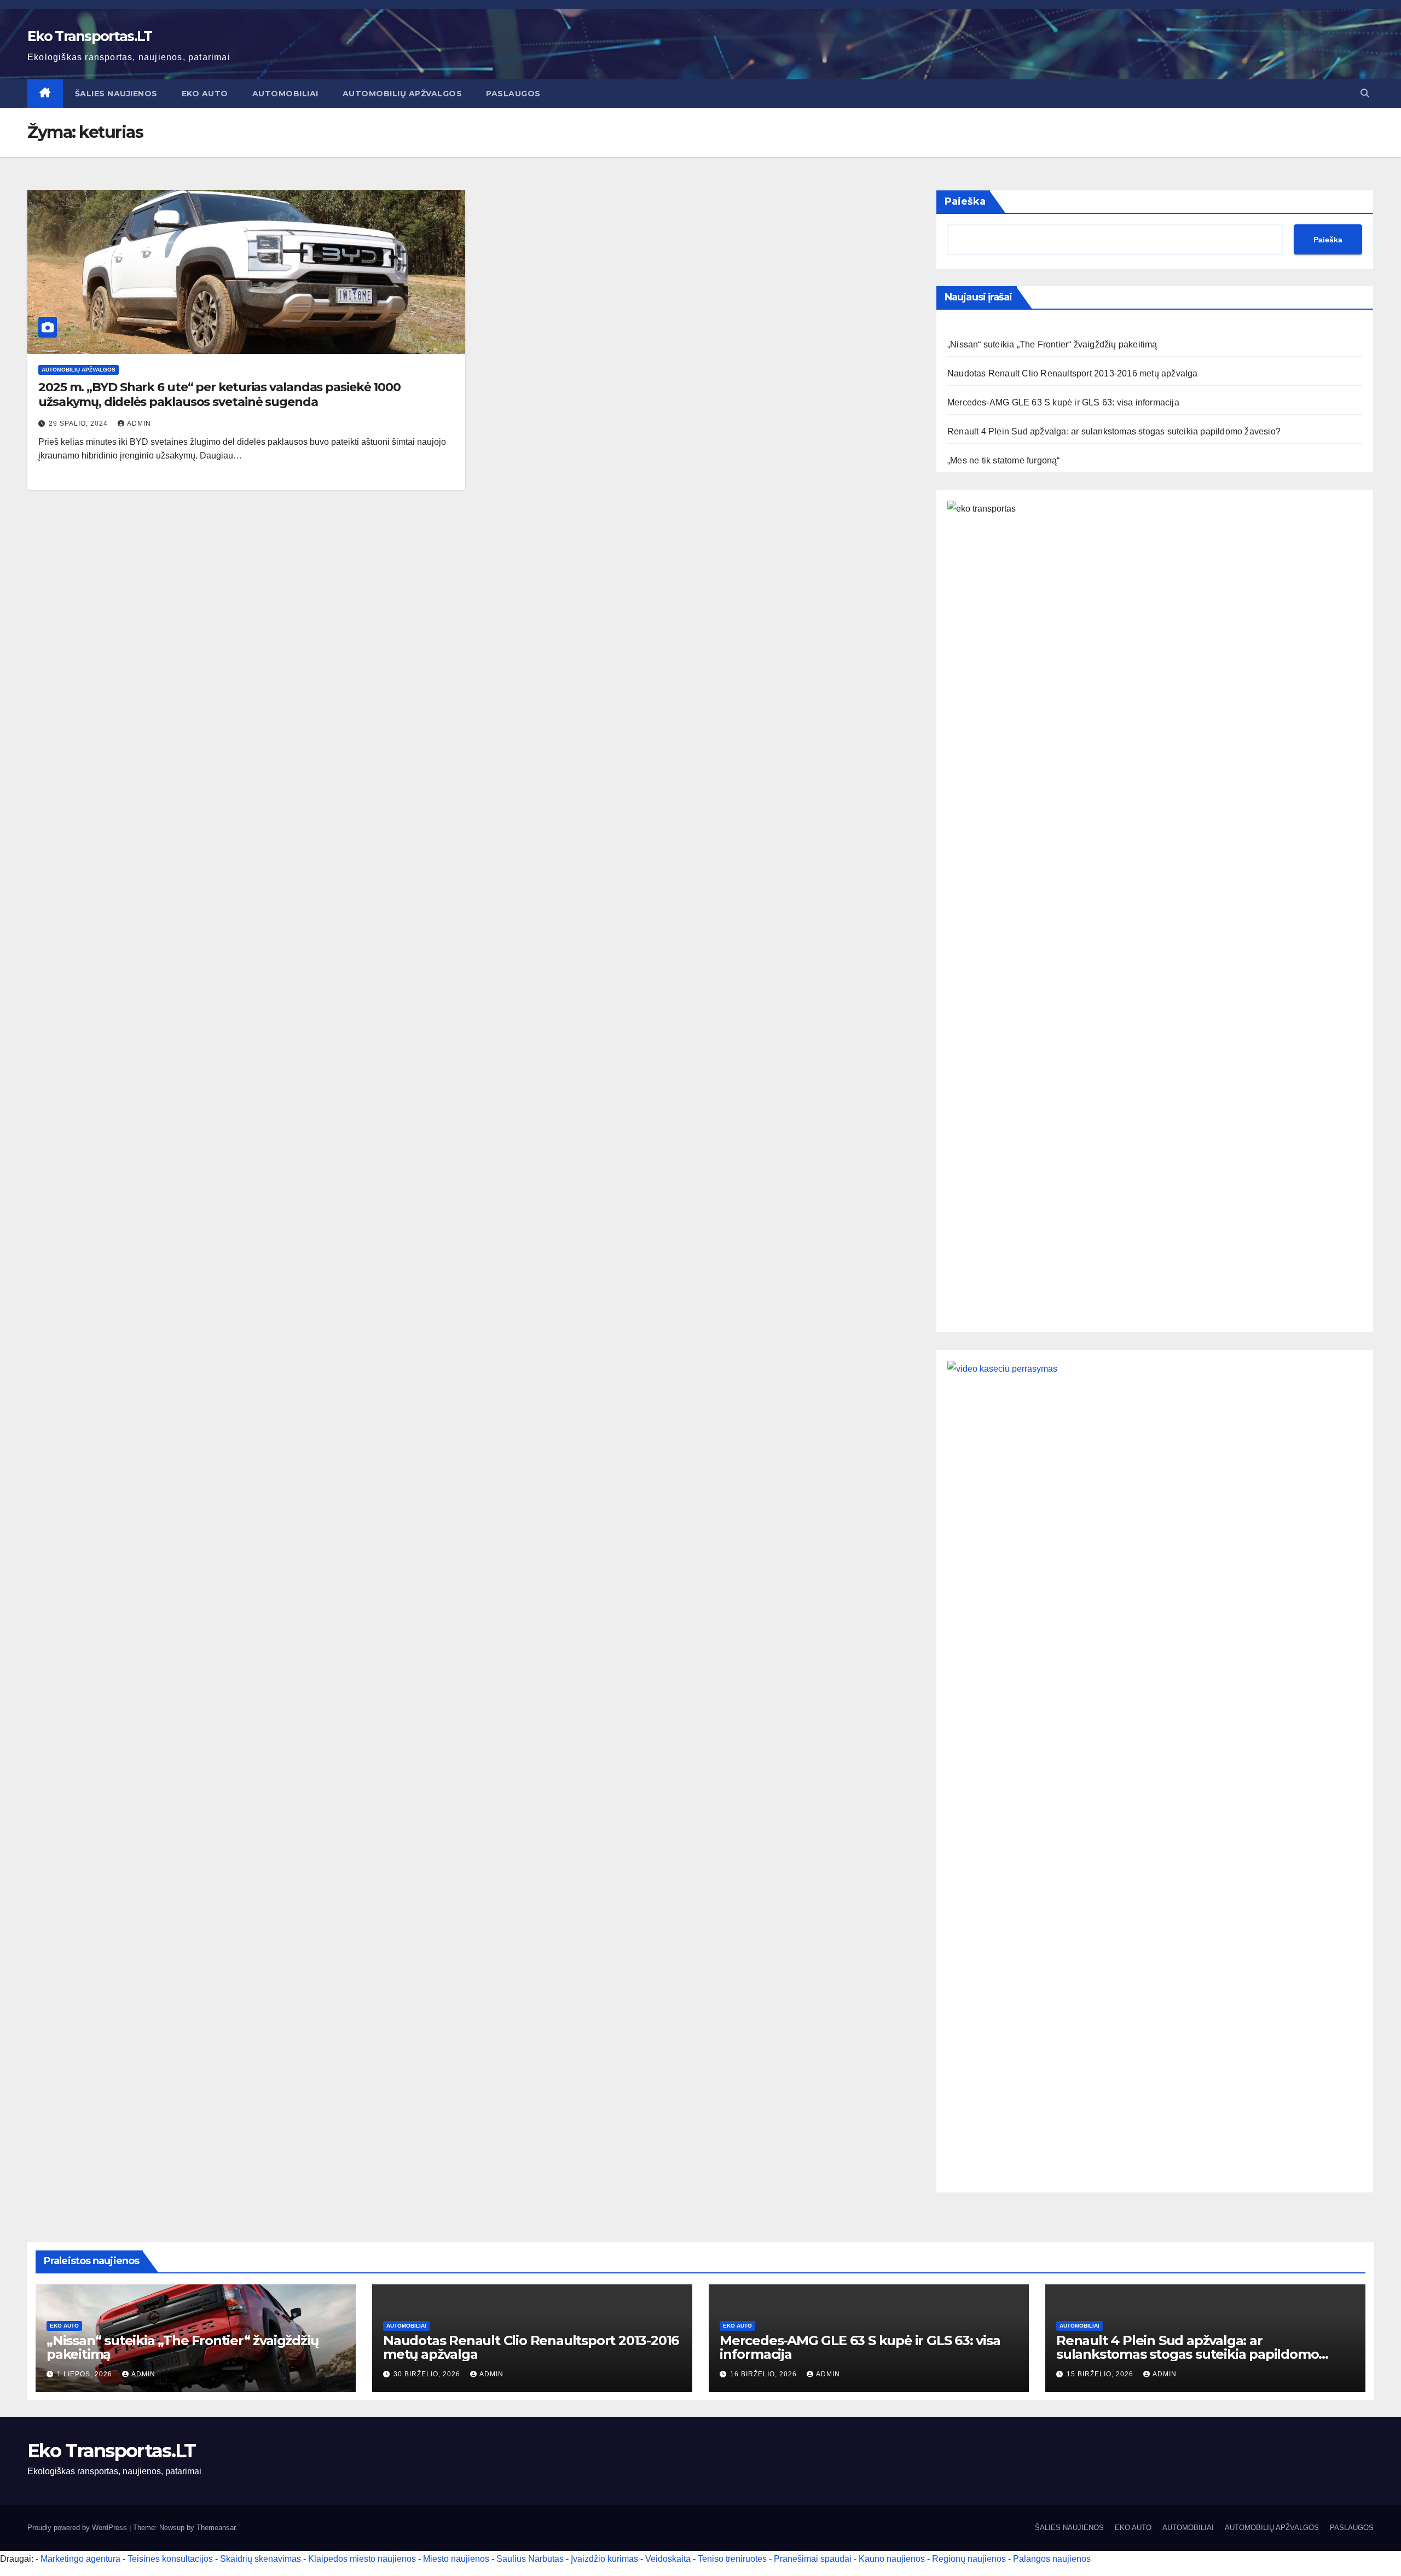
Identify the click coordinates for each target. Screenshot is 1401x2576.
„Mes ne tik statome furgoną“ (1004, 460)
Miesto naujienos (456, 2559)
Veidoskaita (668, 2559)
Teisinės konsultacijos (170, 2559)
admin (139, 423)
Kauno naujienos (892, 2559)
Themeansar (216, 2528)
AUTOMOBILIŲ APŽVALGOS (403, 94)
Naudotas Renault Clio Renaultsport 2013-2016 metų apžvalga (1073, 373)
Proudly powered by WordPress (78, 2528)
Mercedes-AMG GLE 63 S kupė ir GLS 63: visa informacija (1063, 402)
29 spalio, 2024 (79, 423)
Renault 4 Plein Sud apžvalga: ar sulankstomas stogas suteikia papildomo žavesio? (1114, 431)
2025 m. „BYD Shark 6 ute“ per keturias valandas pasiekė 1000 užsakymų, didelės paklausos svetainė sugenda (219, 394)
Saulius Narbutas (530, 2559)
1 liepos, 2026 (86, 2374)
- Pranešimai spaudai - (814, 2559)
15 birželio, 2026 (1101, 2374)
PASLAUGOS (513, 94)
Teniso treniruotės (732, 2559)
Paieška (965, 201)
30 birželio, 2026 (428, 2374)
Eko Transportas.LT (89, 36)
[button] (1365, 93)
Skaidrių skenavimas (260, 2559)
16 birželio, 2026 (765, 2374)
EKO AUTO (205, 94)
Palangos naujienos (1052, 2559)
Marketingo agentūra (80, 2559)
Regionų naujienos (969, 2559)
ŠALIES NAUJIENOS (116, 94)
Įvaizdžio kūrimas (604, 2559)
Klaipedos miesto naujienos (362, 2559)
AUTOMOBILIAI (285, 94)
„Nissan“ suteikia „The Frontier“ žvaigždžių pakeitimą (1052, 344)
